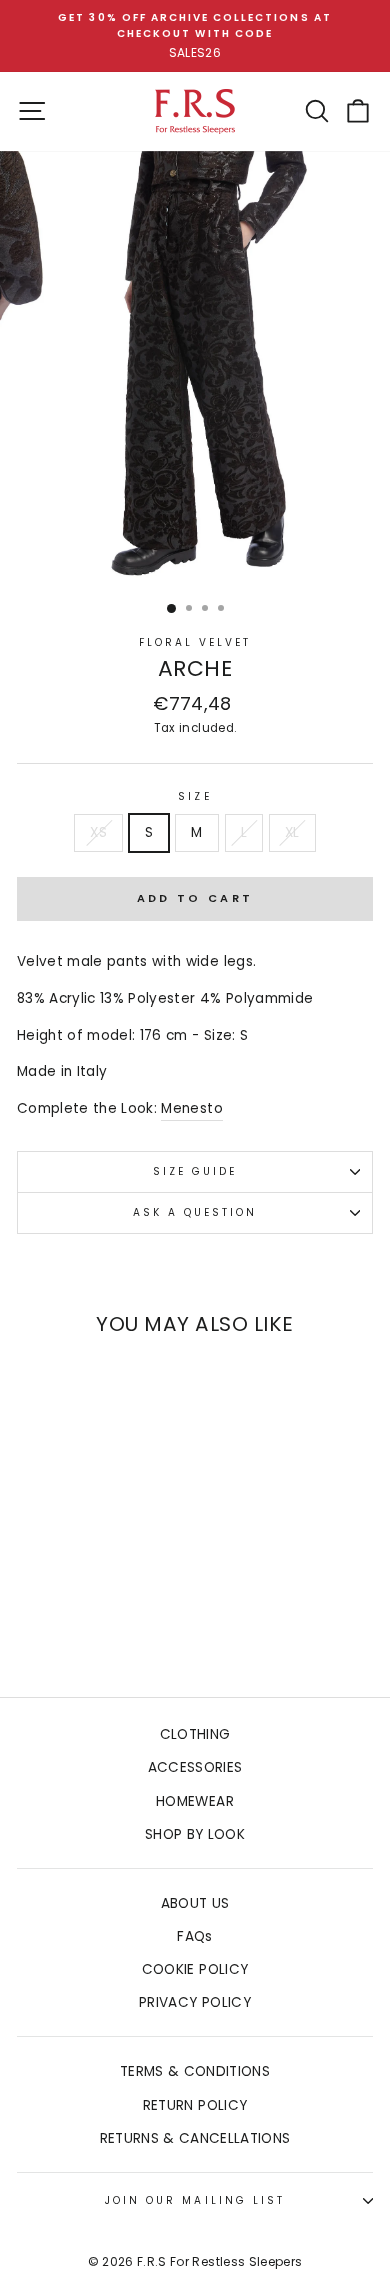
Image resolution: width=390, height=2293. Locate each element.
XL (292, 832)
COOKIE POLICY (195, 1969)
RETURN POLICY (195, 2105)
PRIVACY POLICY (195, 2002)
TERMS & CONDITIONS (195, 2071)
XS (98, 832)
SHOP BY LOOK (195, 1834)
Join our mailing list (195, 2200)
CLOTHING (195, 1734)
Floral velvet (195, 642)
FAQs (194, 1936)
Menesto (191, 1108)
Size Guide (195, 1171)
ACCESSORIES (195, 1767)
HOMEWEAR (195, 1801)
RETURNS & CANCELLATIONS (195, 2138)
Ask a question (195, 1212)
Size (194, 796)
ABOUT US (195, 1903)
